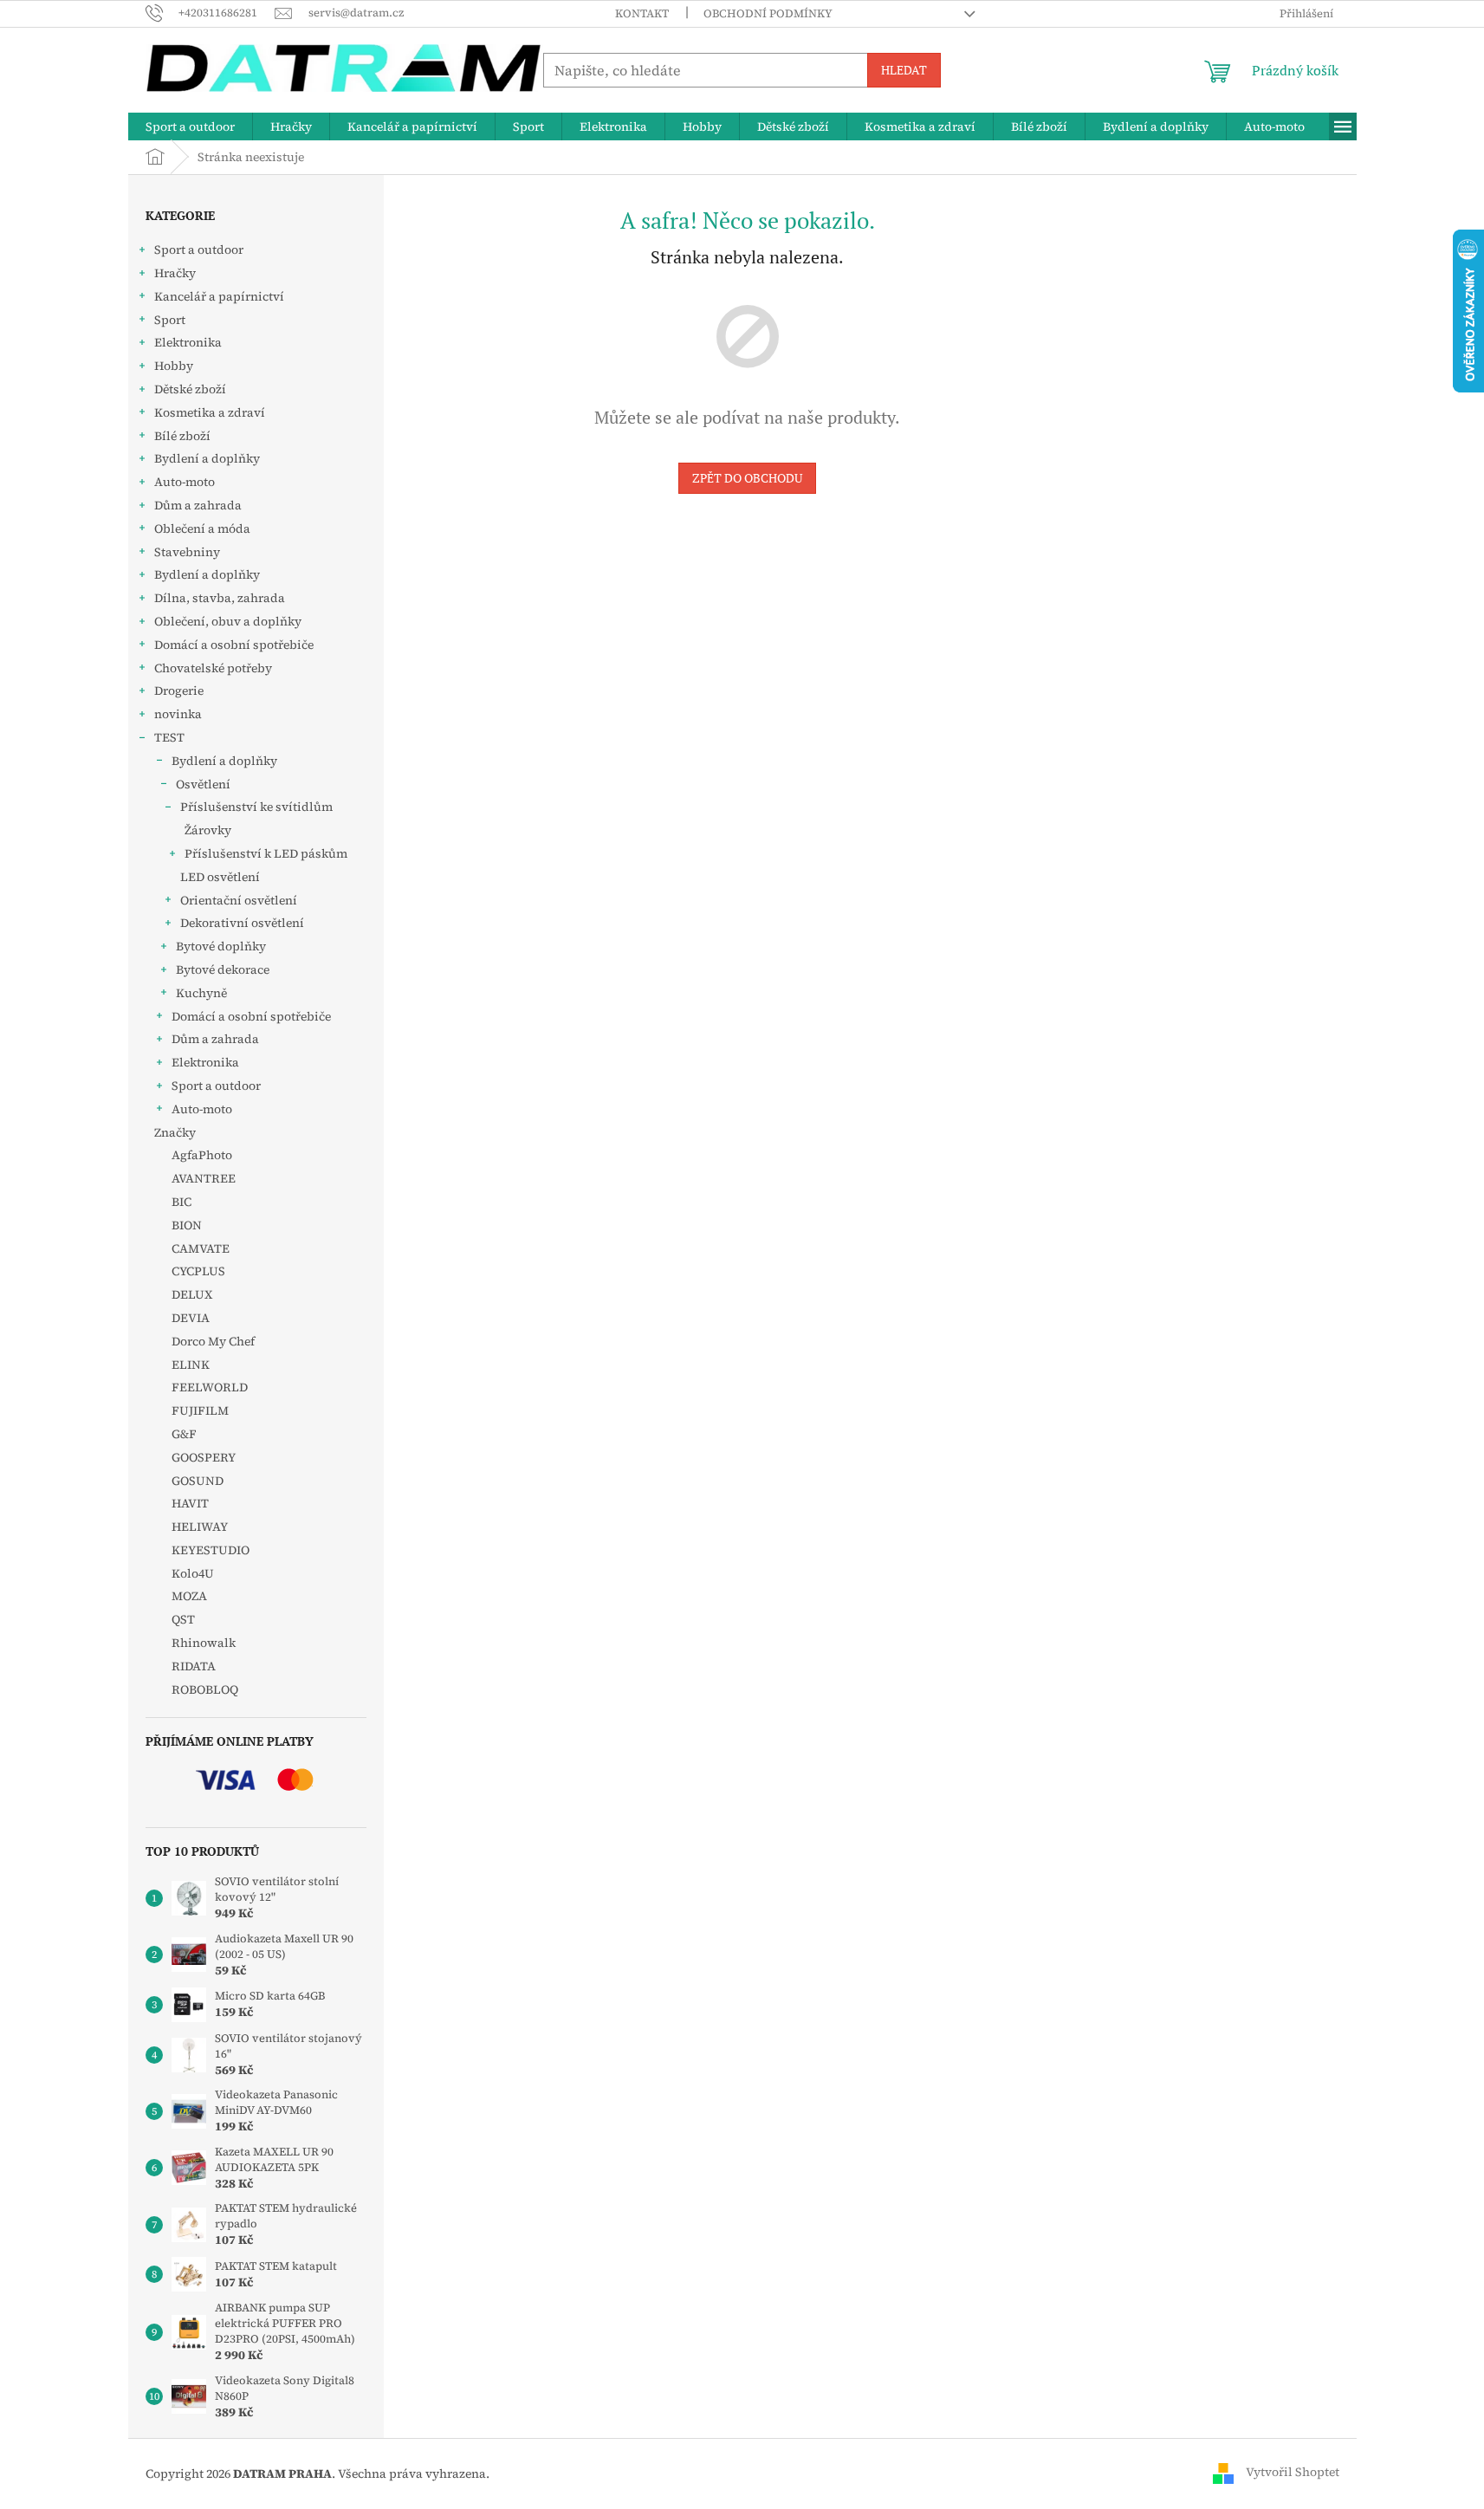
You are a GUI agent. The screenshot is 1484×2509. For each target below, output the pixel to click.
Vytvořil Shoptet (1293, 2473)
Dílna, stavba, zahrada (220, 598)
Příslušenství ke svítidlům (256, 807)
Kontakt (642, 13)
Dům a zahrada (198, 505)
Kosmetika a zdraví (210, 412)
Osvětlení (203, 784)
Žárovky (208, 830)
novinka (178, 714)
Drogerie (179, 690)
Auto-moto (185, 482)
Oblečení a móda (202, 528)
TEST (169, 737)
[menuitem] (190, 126)
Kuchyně (201, 993)
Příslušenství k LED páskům (266, 853)
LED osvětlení (220, 877)
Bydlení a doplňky (207, 458)
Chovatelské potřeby (213, 668)
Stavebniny (187, 552)
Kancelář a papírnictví (219, 296)
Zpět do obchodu (747, 478)
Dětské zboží (190, 389)
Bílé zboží (182, 436)
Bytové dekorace (223, 969)
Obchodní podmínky (768, 13)
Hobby (174, 366)
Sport (170, 320)
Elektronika (188, 342)
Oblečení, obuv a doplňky (228, 621)
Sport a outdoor (199, 250)
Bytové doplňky (221, 946)
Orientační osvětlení (239, 900)
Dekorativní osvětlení (242, 923)
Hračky (175, 273)
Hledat (904, 70)
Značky (175, 1132)
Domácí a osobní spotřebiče (234, 645)
